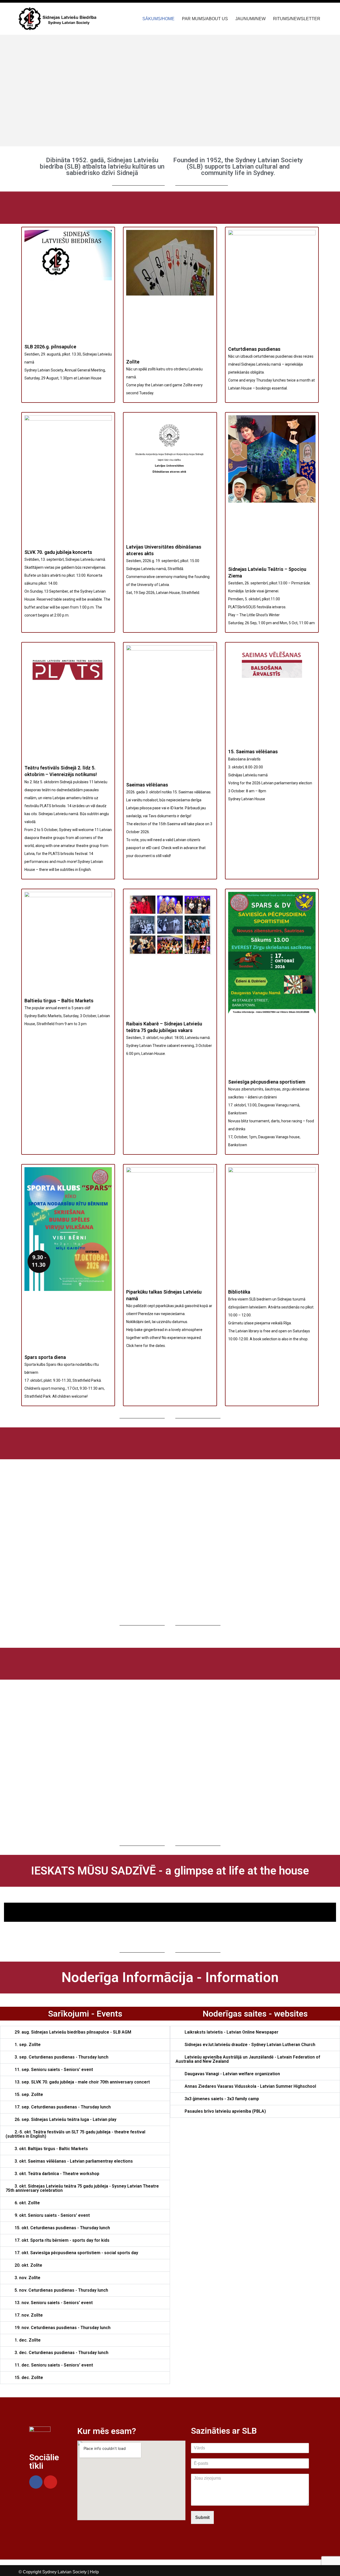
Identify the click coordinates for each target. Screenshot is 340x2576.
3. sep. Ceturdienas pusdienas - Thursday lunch (61, 2057)
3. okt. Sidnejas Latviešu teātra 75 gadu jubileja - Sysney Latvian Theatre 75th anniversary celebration (82, 2188)
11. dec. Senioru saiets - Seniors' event (54, 2365)
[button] (26, 91)
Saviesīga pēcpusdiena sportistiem (267, 1082)
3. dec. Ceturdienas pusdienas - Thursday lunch (61, 2353)
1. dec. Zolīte (28, 2340)
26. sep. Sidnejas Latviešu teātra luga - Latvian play (65, 2119)
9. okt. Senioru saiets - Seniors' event (52, 2215)
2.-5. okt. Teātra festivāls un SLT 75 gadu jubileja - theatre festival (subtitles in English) (75, 2134)
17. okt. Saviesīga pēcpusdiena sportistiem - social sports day (76, 2253)
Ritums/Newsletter (297, 19)
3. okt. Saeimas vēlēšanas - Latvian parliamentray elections (74, 2161)
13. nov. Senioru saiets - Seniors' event (54, 2303)
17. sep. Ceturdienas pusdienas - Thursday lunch (63, 2107)
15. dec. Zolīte (29, 2378)
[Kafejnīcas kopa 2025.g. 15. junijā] (170, 1903)
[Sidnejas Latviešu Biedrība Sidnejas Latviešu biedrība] (58, 19)
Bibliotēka (239, 1292)
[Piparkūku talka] (170, 1905)
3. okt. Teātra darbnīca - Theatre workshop (57, 2174)
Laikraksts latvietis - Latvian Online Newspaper (231, 2032)
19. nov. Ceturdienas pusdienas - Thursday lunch (63, 2328)
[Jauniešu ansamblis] (170, 1907)
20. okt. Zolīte (28, 2265)
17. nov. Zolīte (29, 2315)
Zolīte (133, 362)
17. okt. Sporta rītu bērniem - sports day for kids (62, 2240)
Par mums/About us (205, 19)
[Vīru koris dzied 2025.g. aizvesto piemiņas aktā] (170, 1916)
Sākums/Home (158, 19)
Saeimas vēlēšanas (147, 785)
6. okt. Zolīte (27, 2203)
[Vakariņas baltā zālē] (170, 1913)
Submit (202, 2517)
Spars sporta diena (45, 1357)
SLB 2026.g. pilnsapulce (50, 347)
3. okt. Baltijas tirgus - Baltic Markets (51, 2149)
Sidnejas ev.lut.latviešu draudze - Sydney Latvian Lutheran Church (250, 2045)
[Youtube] (50, 2482)
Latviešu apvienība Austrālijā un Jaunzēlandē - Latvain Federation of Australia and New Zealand (248, 2059)
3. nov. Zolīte (27, 2278)
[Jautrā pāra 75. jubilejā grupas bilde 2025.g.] (170, 1908)
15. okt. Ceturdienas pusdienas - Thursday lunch (62, 2228)
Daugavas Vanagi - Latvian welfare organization (232, 2074)
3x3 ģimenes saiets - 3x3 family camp (222, 2099)
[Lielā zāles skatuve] (170, 1915)
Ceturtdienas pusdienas (254, 349)
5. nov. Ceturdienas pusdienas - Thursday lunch (61, 2290)
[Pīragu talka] (170, 1919)
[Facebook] (36, 2482)
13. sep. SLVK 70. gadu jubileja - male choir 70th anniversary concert (82, 2082)
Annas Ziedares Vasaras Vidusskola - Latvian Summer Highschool (250, 2086)
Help (94, 2572)
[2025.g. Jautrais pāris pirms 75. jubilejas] (170, 1921)
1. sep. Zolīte (28, 2045)
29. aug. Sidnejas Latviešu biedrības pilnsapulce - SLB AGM (73, 2032)
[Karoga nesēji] (170, 1918)
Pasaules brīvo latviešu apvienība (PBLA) (225, 2111)
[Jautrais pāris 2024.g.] (170, 1910)
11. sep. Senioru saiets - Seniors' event (54, 2070)
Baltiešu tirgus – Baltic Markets (59, 1001)
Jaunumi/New (250, 19)
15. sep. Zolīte (29, 2094)
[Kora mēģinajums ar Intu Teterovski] (170, 1911)
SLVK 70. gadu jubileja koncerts (58, 552)
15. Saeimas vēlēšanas (253, 752)
